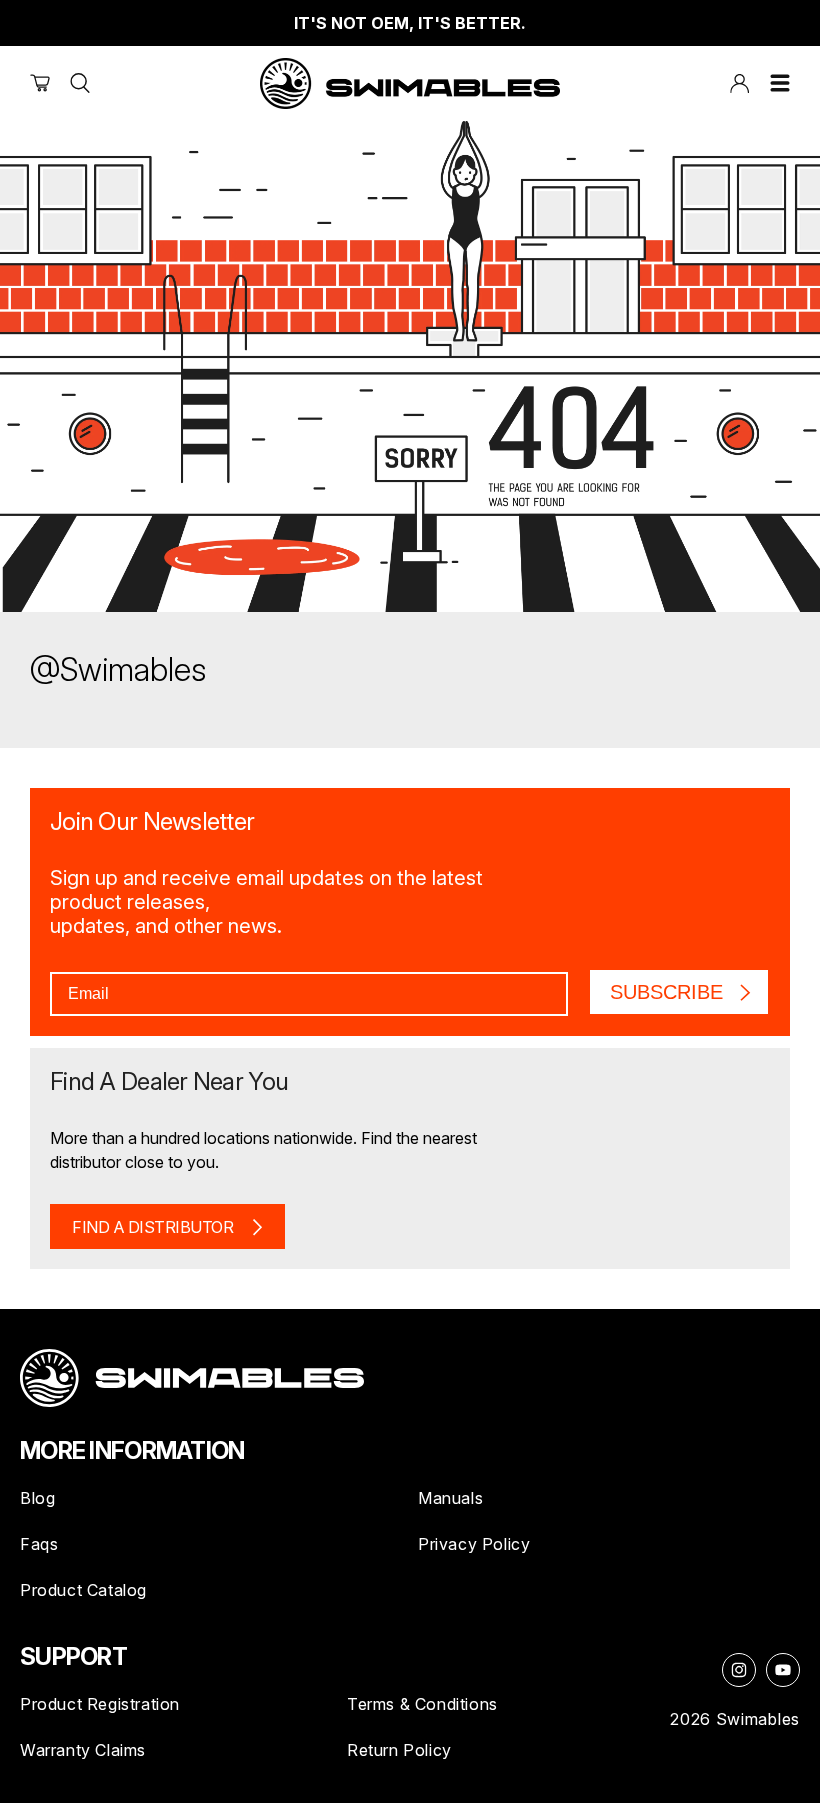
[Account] (740, 83)
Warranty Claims (83, 1750)
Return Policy (399, 1750)
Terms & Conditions (422, 1704)
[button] (780, 83)
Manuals (450, 1498)
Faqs (39, 1544)
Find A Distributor (152, 1227)
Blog (37, 1498)
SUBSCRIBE (666, 992)
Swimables (758, 1719)
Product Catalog (83, 1590)
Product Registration (100, 1704)
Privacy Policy (474, 1544)
